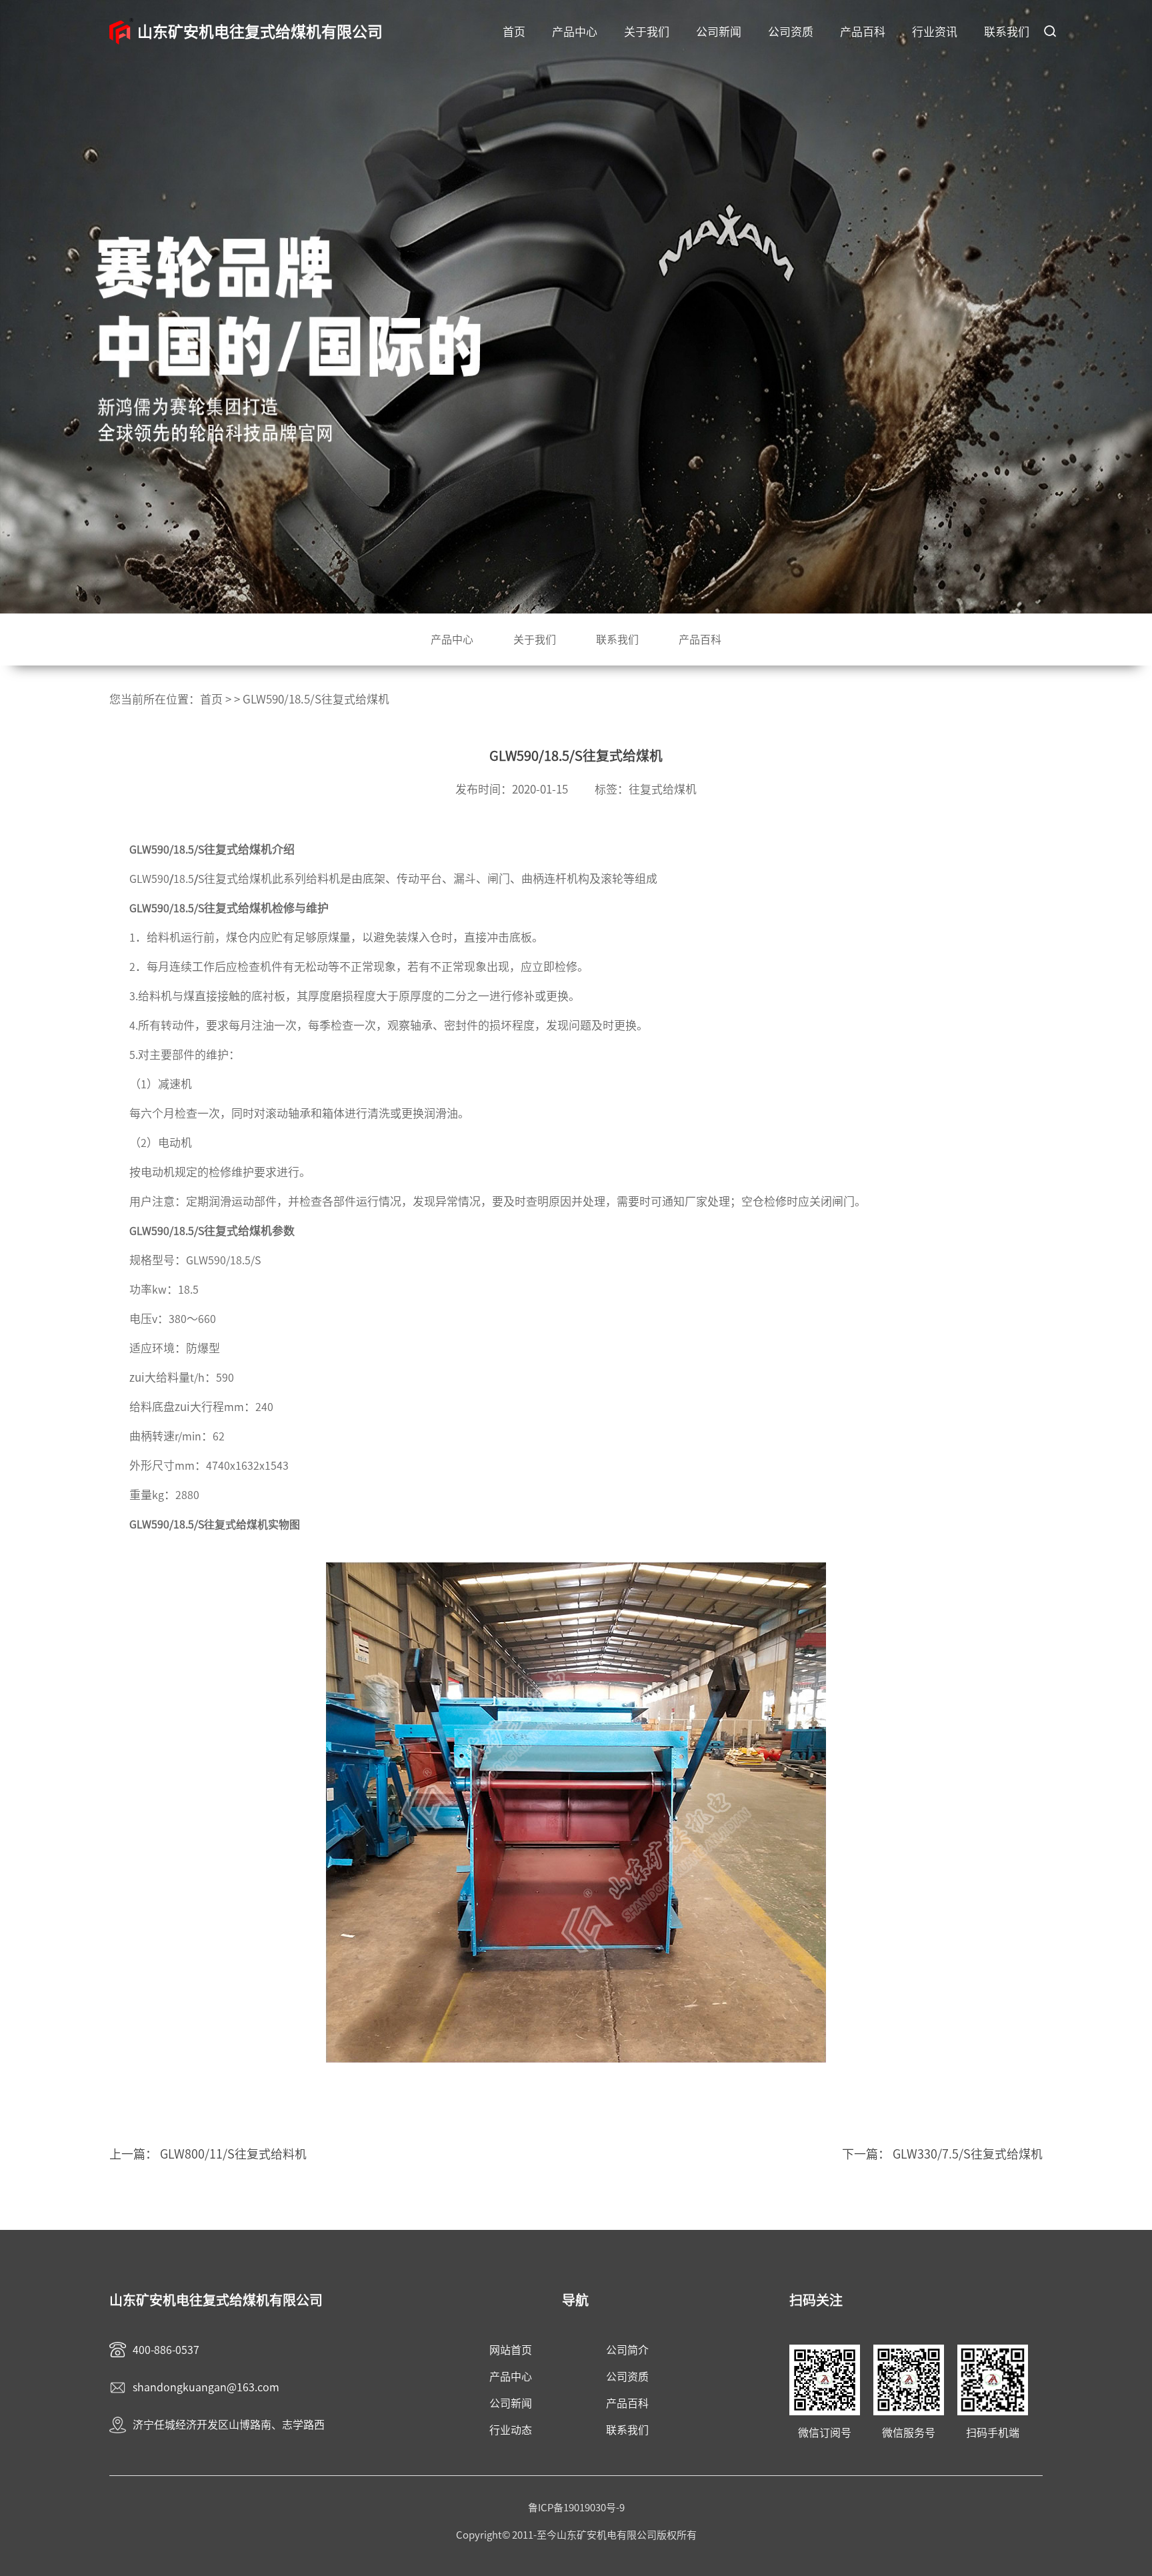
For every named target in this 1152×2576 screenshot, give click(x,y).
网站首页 (511, 2350)
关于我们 (647, 32)
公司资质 (791, 32)
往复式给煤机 (663, 789)
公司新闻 (719, 32)
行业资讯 (935, 32)
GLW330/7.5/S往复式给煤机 (968, 2154)
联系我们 (1007, 32)
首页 (514, 32)
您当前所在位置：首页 (166, 699)
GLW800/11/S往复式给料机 (233, 2154)
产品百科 (863, 32)
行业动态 (511, 2430)
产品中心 (575, 32)
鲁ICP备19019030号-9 (576, 2508)
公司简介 (627, 2350)
